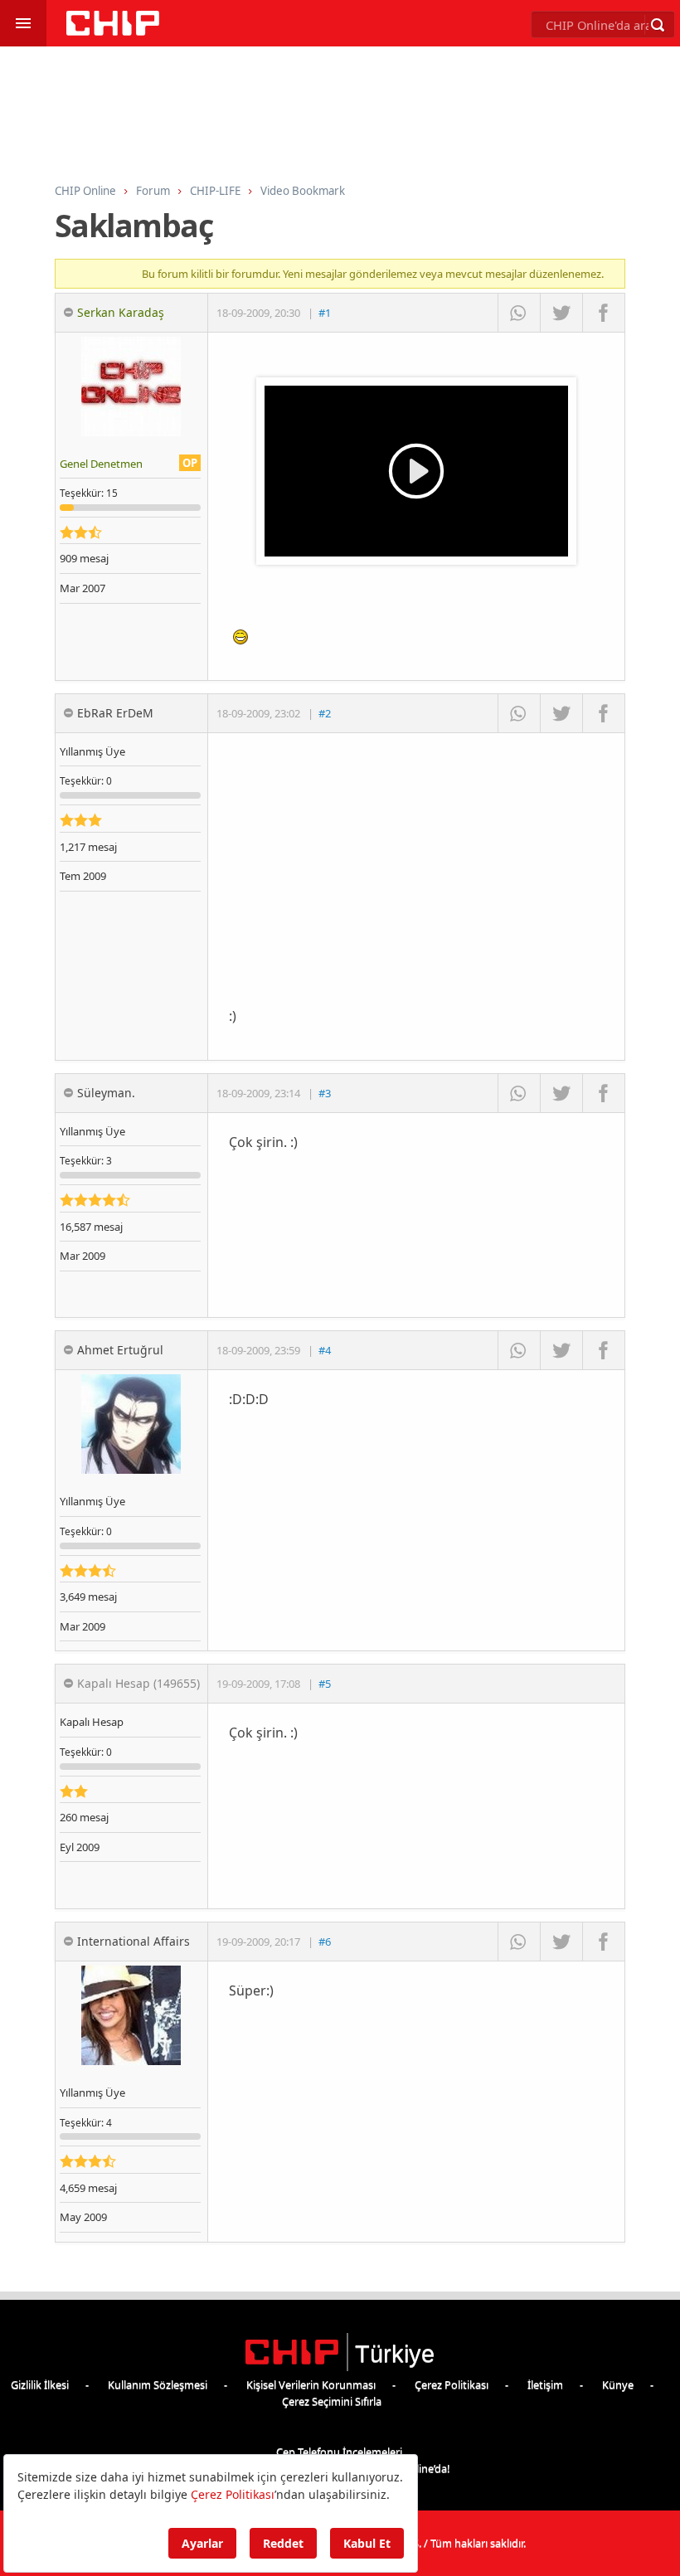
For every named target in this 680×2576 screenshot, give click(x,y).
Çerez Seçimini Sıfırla (332, 2401)
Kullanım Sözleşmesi (158, 2384)
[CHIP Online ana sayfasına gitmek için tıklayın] (113, 31)
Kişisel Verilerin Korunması (311, 2384)
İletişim (545, 2384)
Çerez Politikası (452, 2384)
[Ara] (658, 25)
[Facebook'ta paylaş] (603, 313)
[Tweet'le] (561, 313)
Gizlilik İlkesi (40, 2384)
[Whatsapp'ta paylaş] (519, 313)
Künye (618, 2384)
